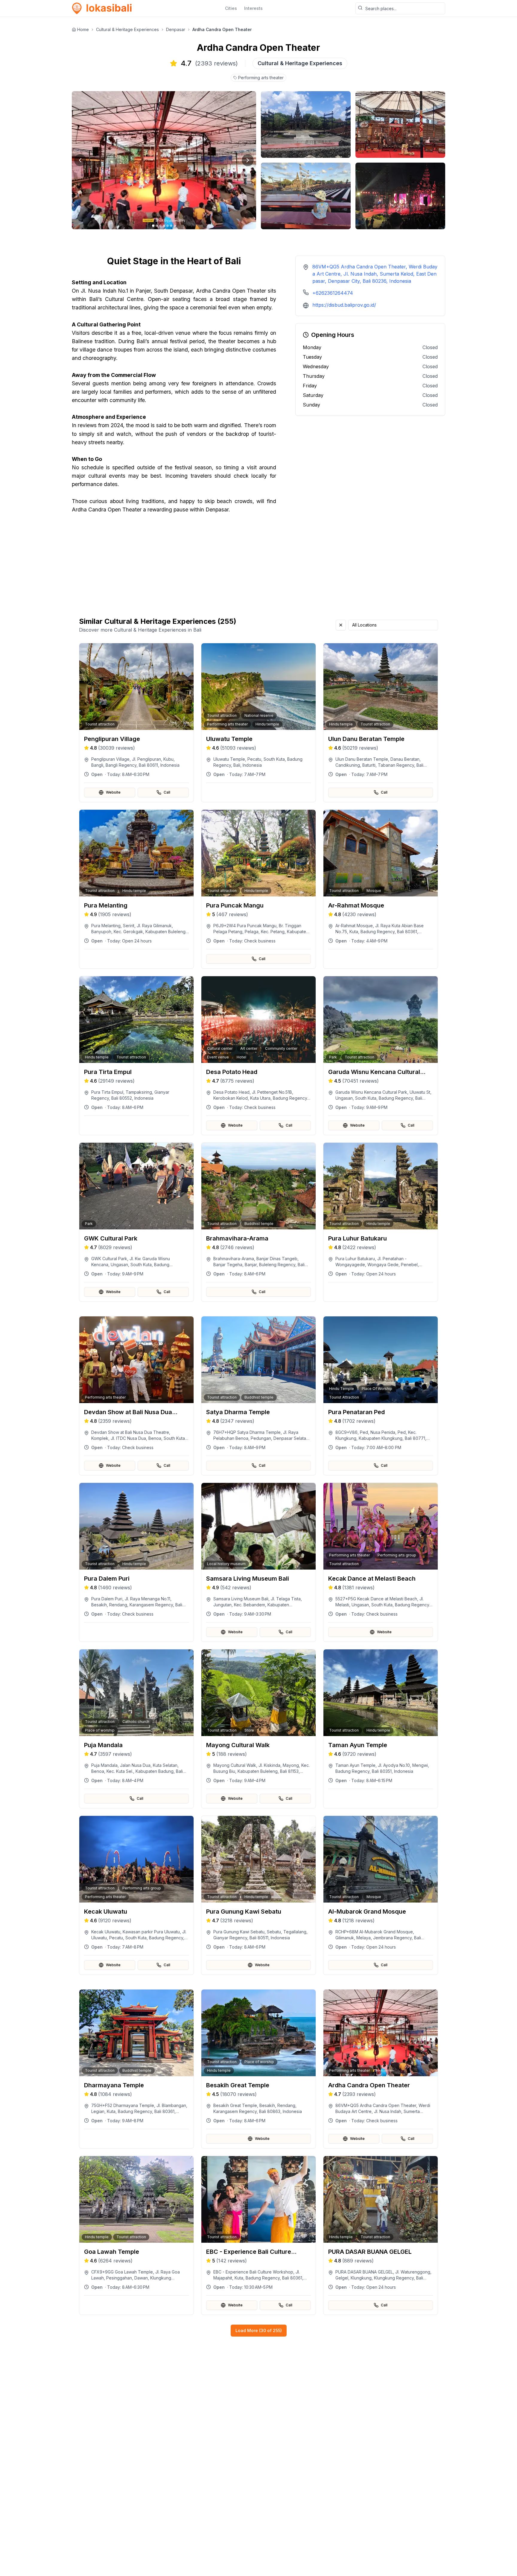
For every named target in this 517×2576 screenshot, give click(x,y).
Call (167, 792)
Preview (140, 751)
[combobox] (393, 625)
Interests (253, 8)
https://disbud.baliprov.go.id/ (344, 305)
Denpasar (176, 29)
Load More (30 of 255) (259, 2330)
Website (113, 792)
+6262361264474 (333, 293)
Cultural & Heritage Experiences (127, 29)
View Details (140, 766)
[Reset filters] (341, 625)
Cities (231, 8)
